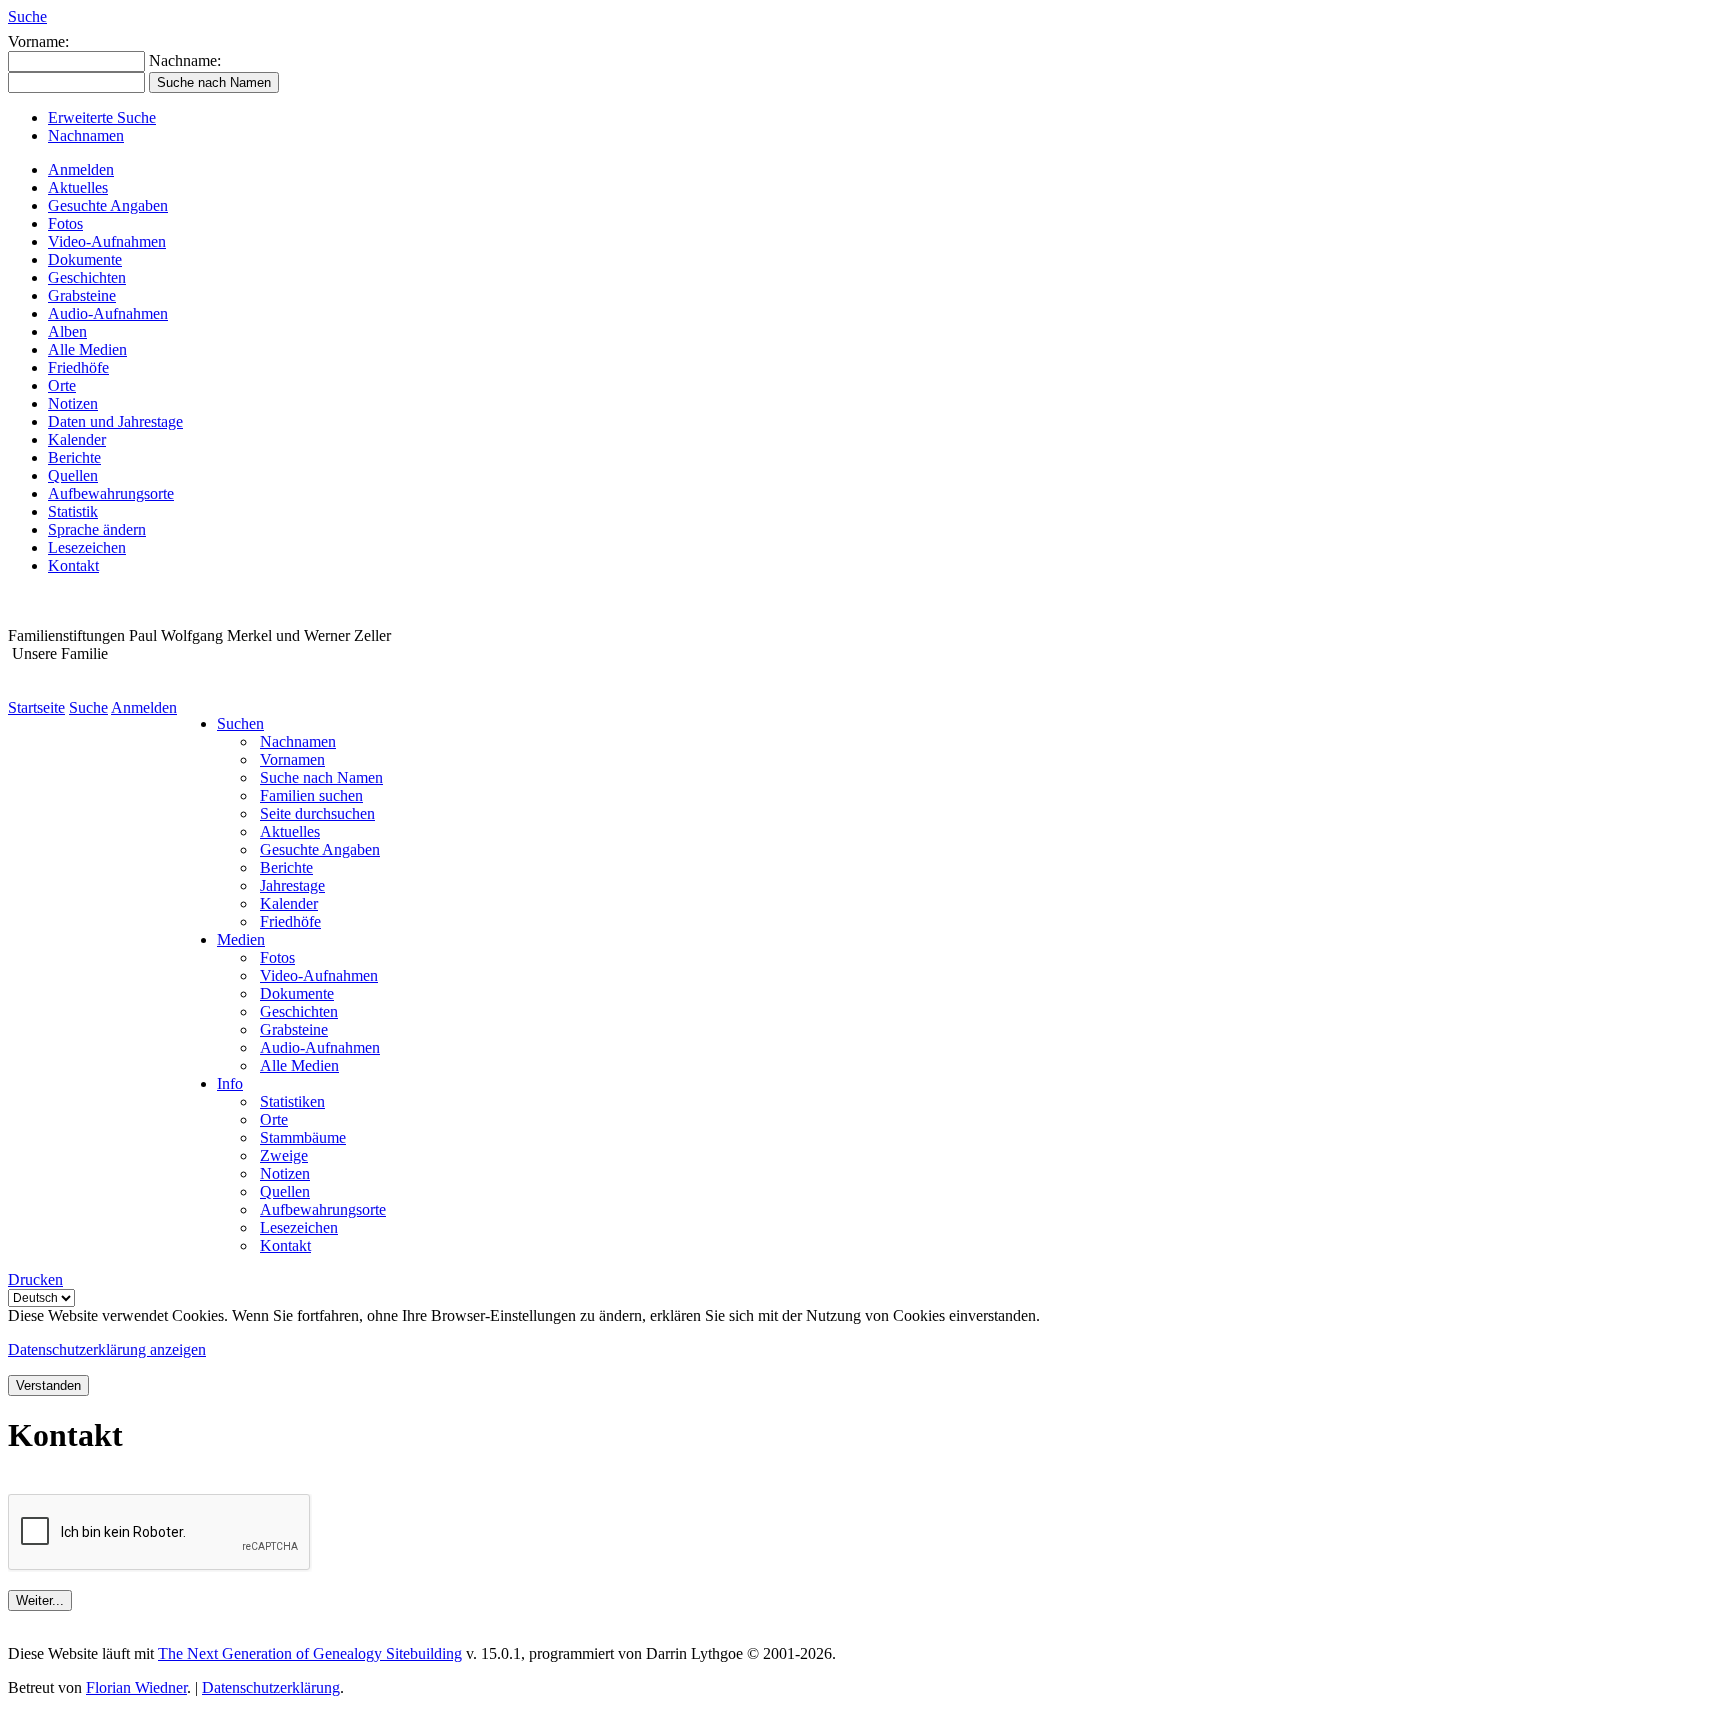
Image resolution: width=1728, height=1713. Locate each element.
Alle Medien (87, 349)
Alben (67, 331)
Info (230, 1083)
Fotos (65, 223)
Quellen (73, 475)
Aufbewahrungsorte (111, 493)
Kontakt (73, 565)
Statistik (73, 511)
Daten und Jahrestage (115, 421)
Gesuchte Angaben (108, 205)
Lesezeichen (87, 547)
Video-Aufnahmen (107, 241)
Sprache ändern (97, 529)
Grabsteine (82, 295)
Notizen (73, 403)
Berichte (74, 457)
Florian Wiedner (136, 1687)
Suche (27, 16)
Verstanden (48, 1385)
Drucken (35, 1279)
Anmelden (81, 169)
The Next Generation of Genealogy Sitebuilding (310, 1653)
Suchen (240, 723)
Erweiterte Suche (102, 117)
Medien (241, 939)
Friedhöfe (78, 367)
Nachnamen (86, 135)
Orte (62, 385)
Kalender (77, 439)
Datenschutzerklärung (271, 1687)
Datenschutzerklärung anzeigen (107, 1349)
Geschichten (87, 277)
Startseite (36, 707)
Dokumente (85, 259)
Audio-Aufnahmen (108, 313)
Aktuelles (78, 187)
